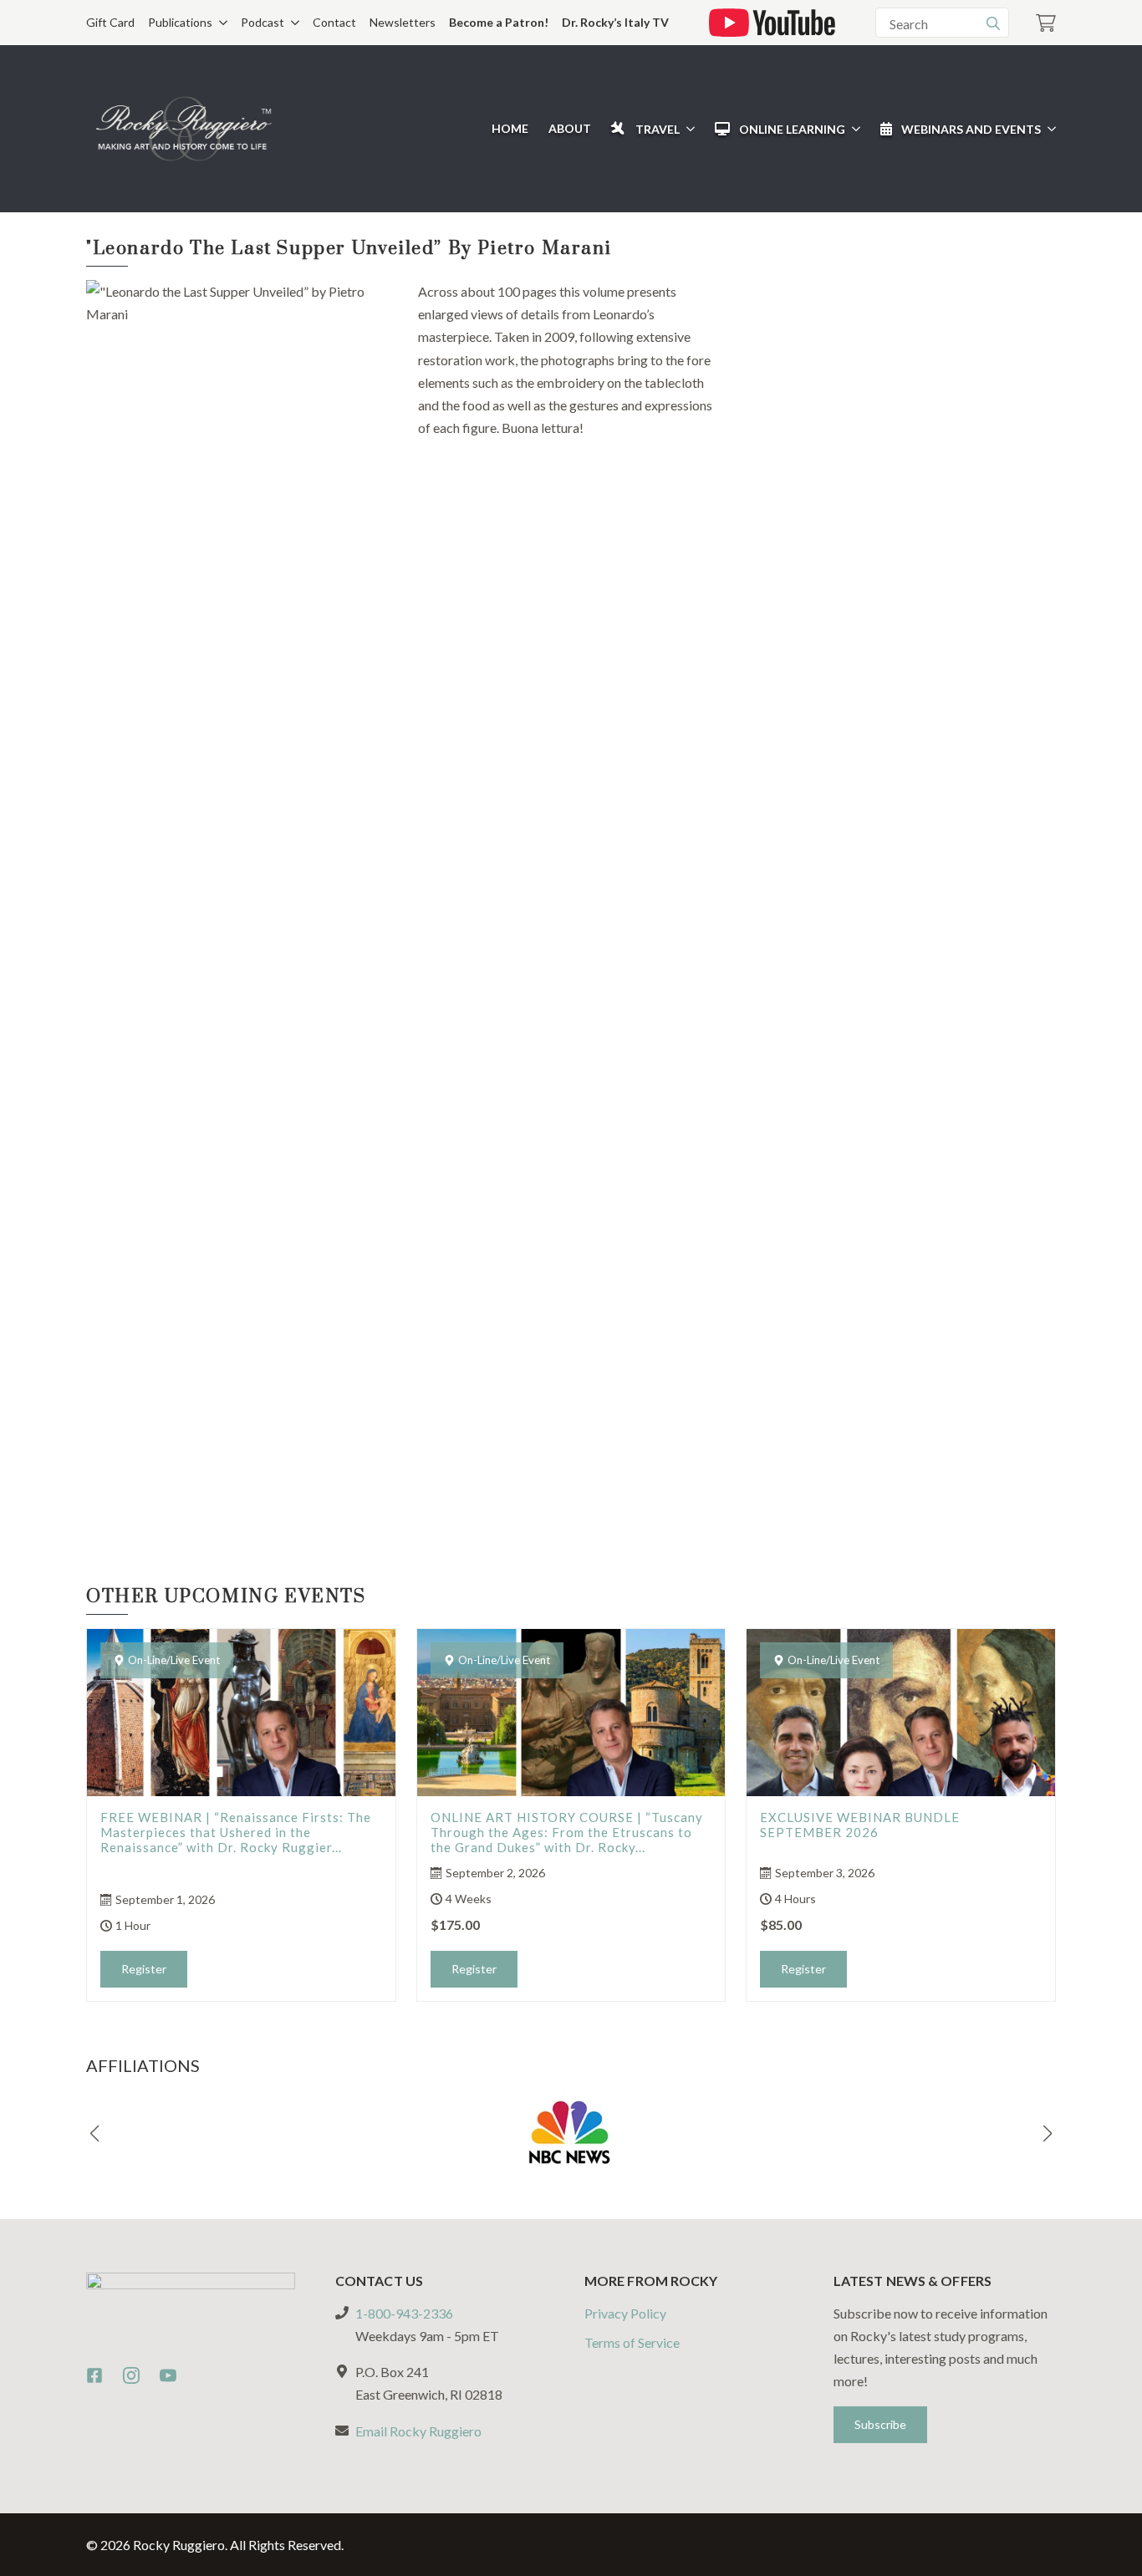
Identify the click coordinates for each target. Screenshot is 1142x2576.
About (570, 128)
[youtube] (168, 2375)
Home (510, 128)
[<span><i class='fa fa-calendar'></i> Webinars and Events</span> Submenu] (1048, 129)
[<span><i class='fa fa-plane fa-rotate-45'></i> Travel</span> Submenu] (687, 129)
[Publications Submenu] (220, 23)
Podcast (263, 22)
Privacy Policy (625, 2313)
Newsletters (403, 22)
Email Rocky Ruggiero (418, 2431)
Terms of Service (632, 2342)
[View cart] (1046, 23)
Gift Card (110, 22)
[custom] (94, 2375)
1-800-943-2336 (404, 2313)
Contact (334, 22)
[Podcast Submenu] (292, 23)
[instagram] (131, 2375)
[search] (993, 23)
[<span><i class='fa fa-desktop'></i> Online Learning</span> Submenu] (853, 129)
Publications (180, 22)
